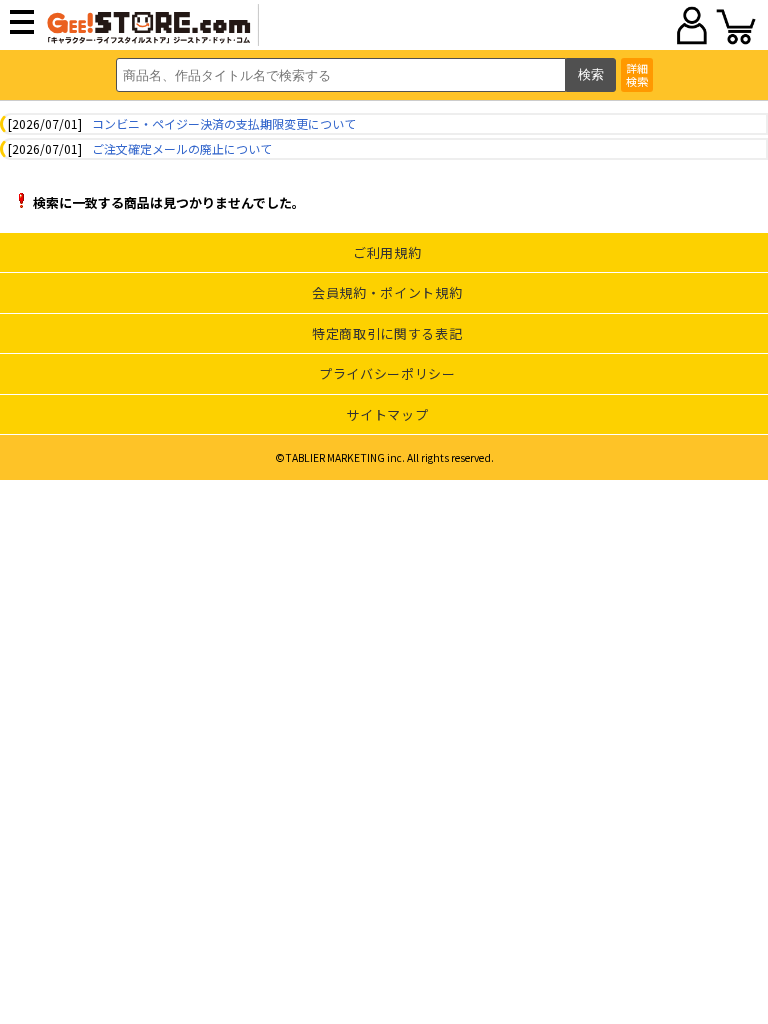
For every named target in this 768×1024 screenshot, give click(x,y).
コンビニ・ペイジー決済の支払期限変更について (224, 123)
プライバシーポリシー (387, 373)
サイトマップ (387, 414)
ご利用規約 (387, 252)
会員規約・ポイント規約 (387, 292)
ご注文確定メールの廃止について (182, 148)
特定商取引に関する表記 (387, 333)
